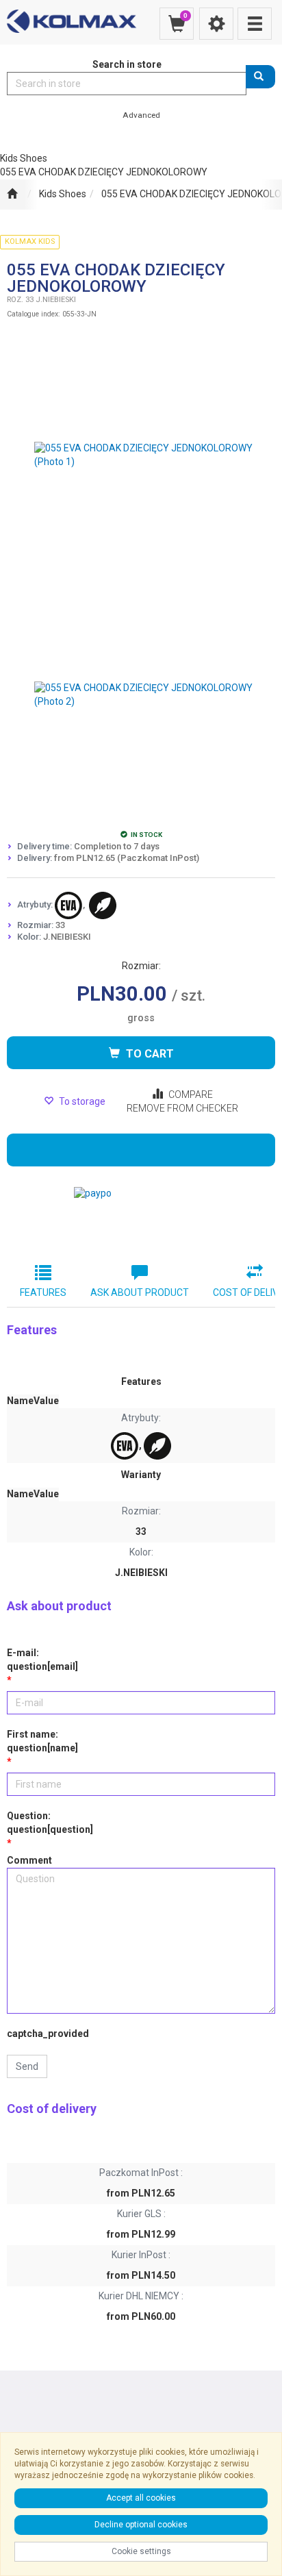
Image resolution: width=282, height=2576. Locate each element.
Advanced (141, 115)
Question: (50, 1823)
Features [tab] (43, 1292)
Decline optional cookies (141, 2525)
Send (27, 2066)
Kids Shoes (63, 194)
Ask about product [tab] (140, 1292)
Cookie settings (141, 2551)
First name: (42, 1741)
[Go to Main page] (12, 195)
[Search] (260, 77)
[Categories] (255, 24)
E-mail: (42, 1660)
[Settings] (216, 24)
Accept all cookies (141, 2498)
